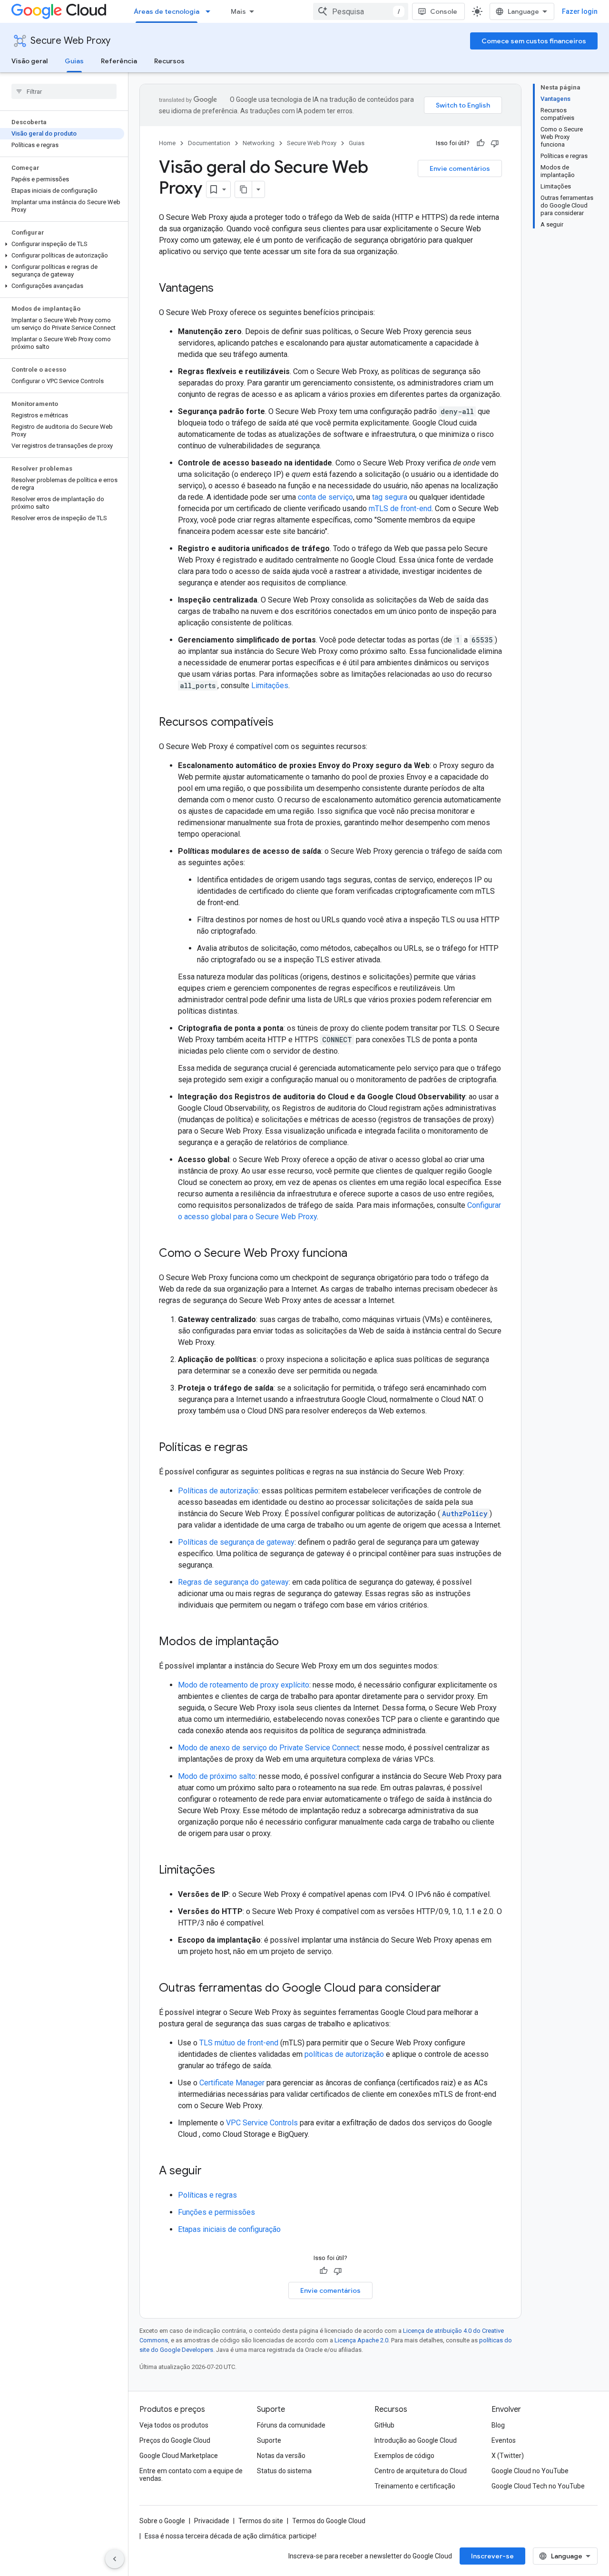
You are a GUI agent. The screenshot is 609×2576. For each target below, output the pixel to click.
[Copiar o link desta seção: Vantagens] (223, 289)
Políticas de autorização (218, 1491)
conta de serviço (325, 497)
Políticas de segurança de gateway (236, 1542)
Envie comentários (460, 168)
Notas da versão (281, 2456)
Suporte (269, 2440)
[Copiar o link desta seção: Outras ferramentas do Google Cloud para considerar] (451, 1989)
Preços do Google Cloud (175, 2440)
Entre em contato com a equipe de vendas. (191, 2475)
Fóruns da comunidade (291, 2425)
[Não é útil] (495, 143)
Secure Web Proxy (70, 41)
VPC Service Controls (262, 2123)
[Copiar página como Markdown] (244, 189)
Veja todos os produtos (174, 2425)
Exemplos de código (404, 2456)
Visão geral (29, 61)
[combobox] (361, 11)
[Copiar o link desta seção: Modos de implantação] (288, 1642)
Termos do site (261, 2521)
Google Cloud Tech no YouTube (538, 2486)
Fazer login (580, 11)
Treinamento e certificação (415, 2486)
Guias (74, 61)
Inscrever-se (492, 2556)
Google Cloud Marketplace (179, 2456)
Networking (259, 143)
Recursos (169, 61)
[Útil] (481, 143)
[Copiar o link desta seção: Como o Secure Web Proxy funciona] (357, 1254)
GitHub (384, 2425)
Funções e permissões (216, 2212)
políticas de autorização (344, 2054)
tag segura (390, 497)
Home (167, 143)
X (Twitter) (508, 2456)
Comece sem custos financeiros (534, 41)
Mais (238, 11)
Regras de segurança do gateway (233, 1582)
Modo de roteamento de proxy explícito (244, 1685)
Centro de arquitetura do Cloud (421, 2471)
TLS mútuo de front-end (239, 2043)
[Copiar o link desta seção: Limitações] (225, 1871)
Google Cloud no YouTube (530, 2471)
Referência (119, 61)
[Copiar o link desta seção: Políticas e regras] (257, 1448)
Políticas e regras (207, 2195)
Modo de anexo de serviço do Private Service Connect (269, 1748)
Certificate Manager (232, 2083)
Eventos (504, 2440)
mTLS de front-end (400, 508)
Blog (498, 2425)
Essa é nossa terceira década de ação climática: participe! (231, 2536)
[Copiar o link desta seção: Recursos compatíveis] (283, 723)
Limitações (270, 686)
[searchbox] (64, 91)
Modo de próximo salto (217, 1776)
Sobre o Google (162, 2521)
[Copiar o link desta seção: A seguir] (211, 2171)
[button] (62, 244)
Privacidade (212, 2521)
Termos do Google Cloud (329, 2521)
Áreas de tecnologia (167, 11)
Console (444, 11)
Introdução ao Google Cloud (416, 2440)
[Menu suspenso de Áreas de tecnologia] (211, 11)
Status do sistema (284, 2471)
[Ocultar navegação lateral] (115, 2559)
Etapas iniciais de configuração (229, 2229)
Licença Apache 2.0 (361, 2340)
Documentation (209, 143)
